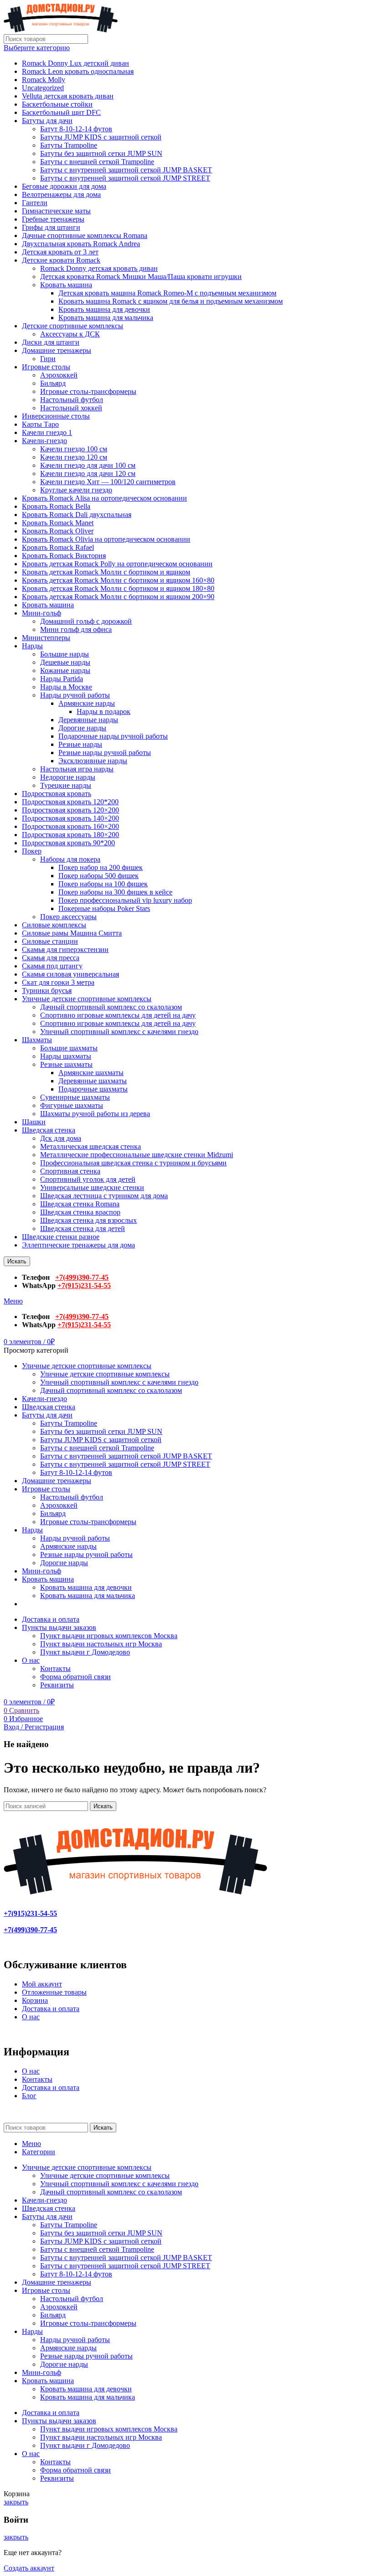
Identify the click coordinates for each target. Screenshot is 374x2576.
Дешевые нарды (65, 662)
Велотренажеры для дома (61, 194)
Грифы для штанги (51, 227)
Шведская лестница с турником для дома (104, 1196)
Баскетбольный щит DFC (61, 112)
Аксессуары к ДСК (70, 334)
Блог (29, 2096)
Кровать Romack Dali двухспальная (77, 515)
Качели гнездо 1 (47, 432)
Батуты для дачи (47, 121)
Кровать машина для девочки (104, 309)
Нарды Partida (62, 679)
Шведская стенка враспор (80, 1212)
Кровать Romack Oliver (58, 531)
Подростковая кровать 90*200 (68, 843)
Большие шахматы (69, 1048)
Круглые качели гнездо (76, 490)
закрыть (16, 2502)
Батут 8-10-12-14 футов (76, 129)
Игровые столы (46, 367)
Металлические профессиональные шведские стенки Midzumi (137, 1155)
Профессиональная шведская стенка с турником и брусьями (133, 1163)
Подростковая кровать (57, 794)
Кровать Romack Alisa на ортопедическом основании (104, 498)
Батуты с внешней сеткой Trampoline (97, 162)
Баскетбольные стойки (57, 104)
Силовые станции (50, 941)
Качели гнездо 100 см (74, 449)
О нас (31, 2017)
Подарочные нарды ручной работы (113, 736)
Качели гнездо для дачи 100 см (88, 465)
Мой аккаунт (42, 1984)
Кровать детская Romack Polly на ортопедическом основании (117, 564)
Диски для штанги (51, 342)
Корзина (35, 2000)
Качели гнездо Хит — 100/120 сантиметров (108, 482)
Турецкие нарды (66, 785)
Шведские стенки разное (61, 1237)
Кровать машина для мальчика (106, 318)
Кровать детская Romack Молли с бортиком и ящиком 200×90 (118, 597)
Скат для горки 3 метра (58, 982)
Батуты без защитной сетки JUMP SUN (101, 153)
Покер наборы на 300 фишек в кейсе (115, 892)
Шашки (34, 1122)
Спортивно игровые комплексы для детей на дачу (118, 1015)
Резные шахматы (66, 1064)
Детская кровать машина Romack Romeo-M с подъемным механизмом (167, 293)
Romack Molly (44, 80)
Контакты (55, 1668)
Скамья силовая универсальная (70, 974)
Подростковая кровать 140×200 (70, 818)
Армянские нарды (87, 703)
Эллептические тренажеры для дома (78, 1245)
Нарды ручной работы (75, 695)
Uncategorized (43, 88)
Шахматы (37, 1040)
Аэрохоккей (59, 375)
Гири (48, 359)
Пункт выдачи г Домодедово (85, 1652)
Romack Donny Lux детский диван (75, 63)
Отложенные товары (54, 1992)
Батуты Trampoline (69, 145)
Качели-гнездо (44, 441)
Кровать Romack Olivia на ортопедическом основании (106, 539)
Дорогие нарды (82, 728)
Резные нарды (80, 744)
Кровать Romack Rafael (58, 547)
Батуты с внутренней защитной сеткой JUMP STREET (125, 178)
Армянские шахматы (91, 1073)
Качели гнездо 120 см (74, 457)
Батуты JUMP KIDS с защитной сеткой (101, 137)
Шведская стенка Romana (80, 1204)
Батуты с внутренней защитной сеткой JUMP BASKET (126, 170)
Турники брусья (47, 991)
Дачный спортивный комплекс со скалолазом (111, 1007)
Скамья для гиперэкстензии (65, 949)
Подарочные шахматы (93, 1089)
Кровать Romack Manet (58, 523)
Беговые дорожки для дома (64, 186)
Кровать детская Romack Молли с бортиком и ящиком (106, 572)
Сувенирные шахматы (75, 1097)
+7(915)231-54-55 (84, 1285)
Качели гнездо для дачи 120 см (88, 473)
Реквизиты (57, 1685)
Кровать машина (66, 285)
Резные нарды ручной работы (105, 753)
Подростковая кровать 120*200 (70, 802)
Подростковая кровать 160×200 (70, 826)
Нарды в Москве (66, 687)
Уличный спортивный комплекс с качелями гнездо (119, 1032)
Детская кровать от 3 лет (60, 252)
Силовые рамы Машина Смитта (72, 933)
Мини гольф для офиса (76, 629)
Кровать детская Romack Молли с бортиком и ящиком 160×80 (118, 580)
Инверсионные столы (56, 416)
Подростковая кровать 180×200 (70, 835)
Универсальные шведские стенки (92, 1187)
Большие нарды (65, 654)
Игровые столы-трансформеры (88, 391)
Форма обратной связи (75, 1677)
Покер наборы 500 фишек (99, 876)
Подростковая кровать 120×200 (70, 810)
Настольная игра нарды (77, 769)
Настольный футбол (72, 400)
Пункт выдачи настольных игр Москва (101, 1644)
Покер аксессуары (68, 917)
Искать (17, 1261)
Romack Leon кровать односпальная (78, 71)
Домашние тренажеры (57, 350)
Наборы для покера (70, 859)
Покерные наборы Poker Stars (104, 908)
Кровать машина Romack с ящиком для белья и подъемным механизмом (171, 301)
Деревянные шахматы (93, 1081)
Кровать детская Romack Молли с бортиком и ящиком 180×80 (118, 588)
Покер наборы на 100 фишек (103, 884)
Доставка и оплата (51, 2009)
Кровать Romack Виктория (64, 556)
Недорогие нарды (68, 777)
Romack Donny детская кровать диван (99, 268)
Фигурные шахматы (72, 1105)
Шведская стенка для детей (83, 1229)
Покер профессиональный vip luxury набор (125, 900)
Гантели (35, 203)
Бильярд (53, 383)
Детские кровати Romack (61, 260)
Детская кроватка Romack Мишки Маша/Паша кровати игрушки (141, 277)
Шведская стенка (49, 1130)
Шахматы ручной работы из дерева (95, 1114)
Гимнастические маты (56, 211)
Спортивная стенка (70, 1171)
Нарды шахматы (66, 1056)
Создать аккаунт (29, 2568)
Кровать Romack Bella (56, 506)
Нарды (32, 646)
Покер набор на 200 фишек (101, 867)
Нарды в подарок (104, 711)
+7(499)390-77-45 (82, 1277)
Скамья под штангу (52, 966)
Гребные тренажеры (53, 219)
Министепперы (46, 638)
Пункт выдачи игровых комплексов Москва (109, 1636)
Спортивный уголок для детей (88, 1179)
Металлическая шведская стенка (91, 1146)
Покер (32, 851)
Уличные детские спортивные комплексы (87, 999)
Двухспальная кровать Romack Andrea (81, 244)
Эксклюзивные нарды (93, 761)
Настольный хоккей (71, 408)
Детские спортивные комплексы (73, 326)
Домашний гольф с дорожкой (86, 621)
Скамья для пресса (51, 958)
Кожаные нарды (65, 670)
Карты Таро (40, 424)
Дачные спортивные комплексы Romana (85, 235)
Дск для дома (61, 1138)
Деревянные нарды (88, 720)
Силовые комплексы (54, 925)
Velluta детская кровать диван (68, 96)
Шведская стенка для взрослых (88, 1220)
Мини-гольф (42, 613)
